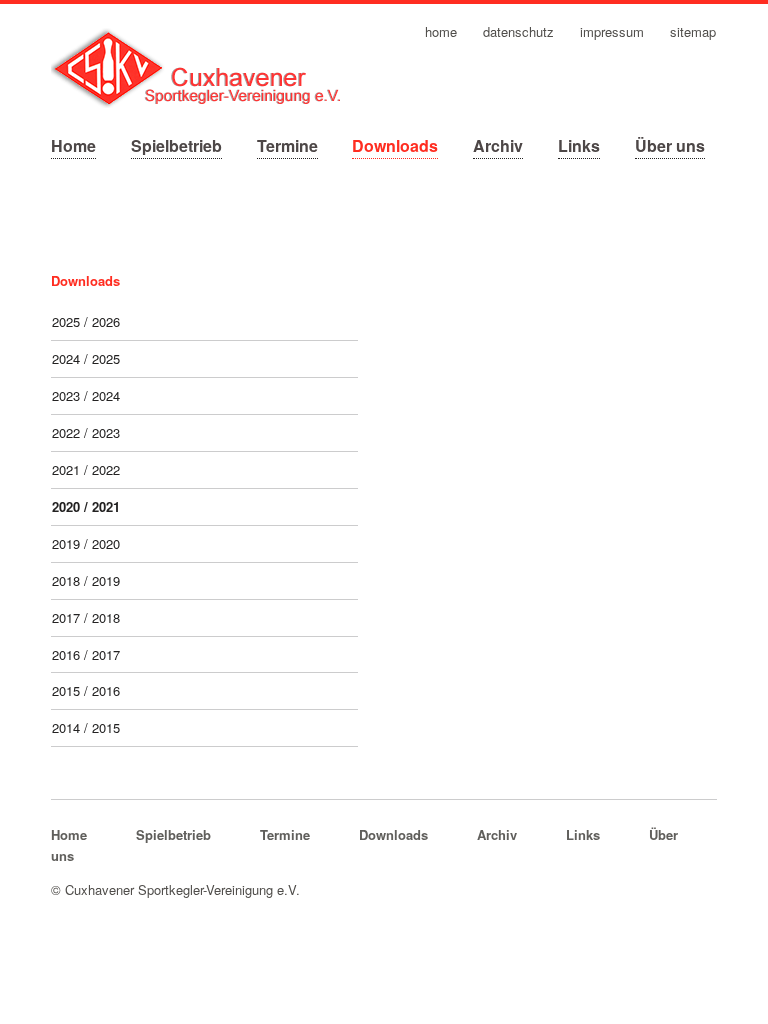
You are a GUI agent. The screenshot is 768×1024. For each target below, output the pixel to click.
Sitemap (693, 32)
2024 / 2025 (86, 358)
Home (73, 145)
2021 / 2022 (86, 469)
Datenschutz (518, 32)
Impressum (612, 32)
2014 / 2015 (86, 727)
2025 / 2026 (86, 321)
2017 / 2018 (86, 617)
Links (579, 145)
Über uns (670, 145)
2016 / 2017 (86, 654)
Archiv (498, 145)
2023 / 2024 (86, 395)
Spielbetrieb (176, 145)
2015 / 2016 (86, 690)
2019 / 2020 (86, 543)
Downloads (395, 145)
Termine (287, 145)
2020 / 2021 (86, 506)
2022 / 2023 (86, 432)
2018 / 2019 (86, 580)
